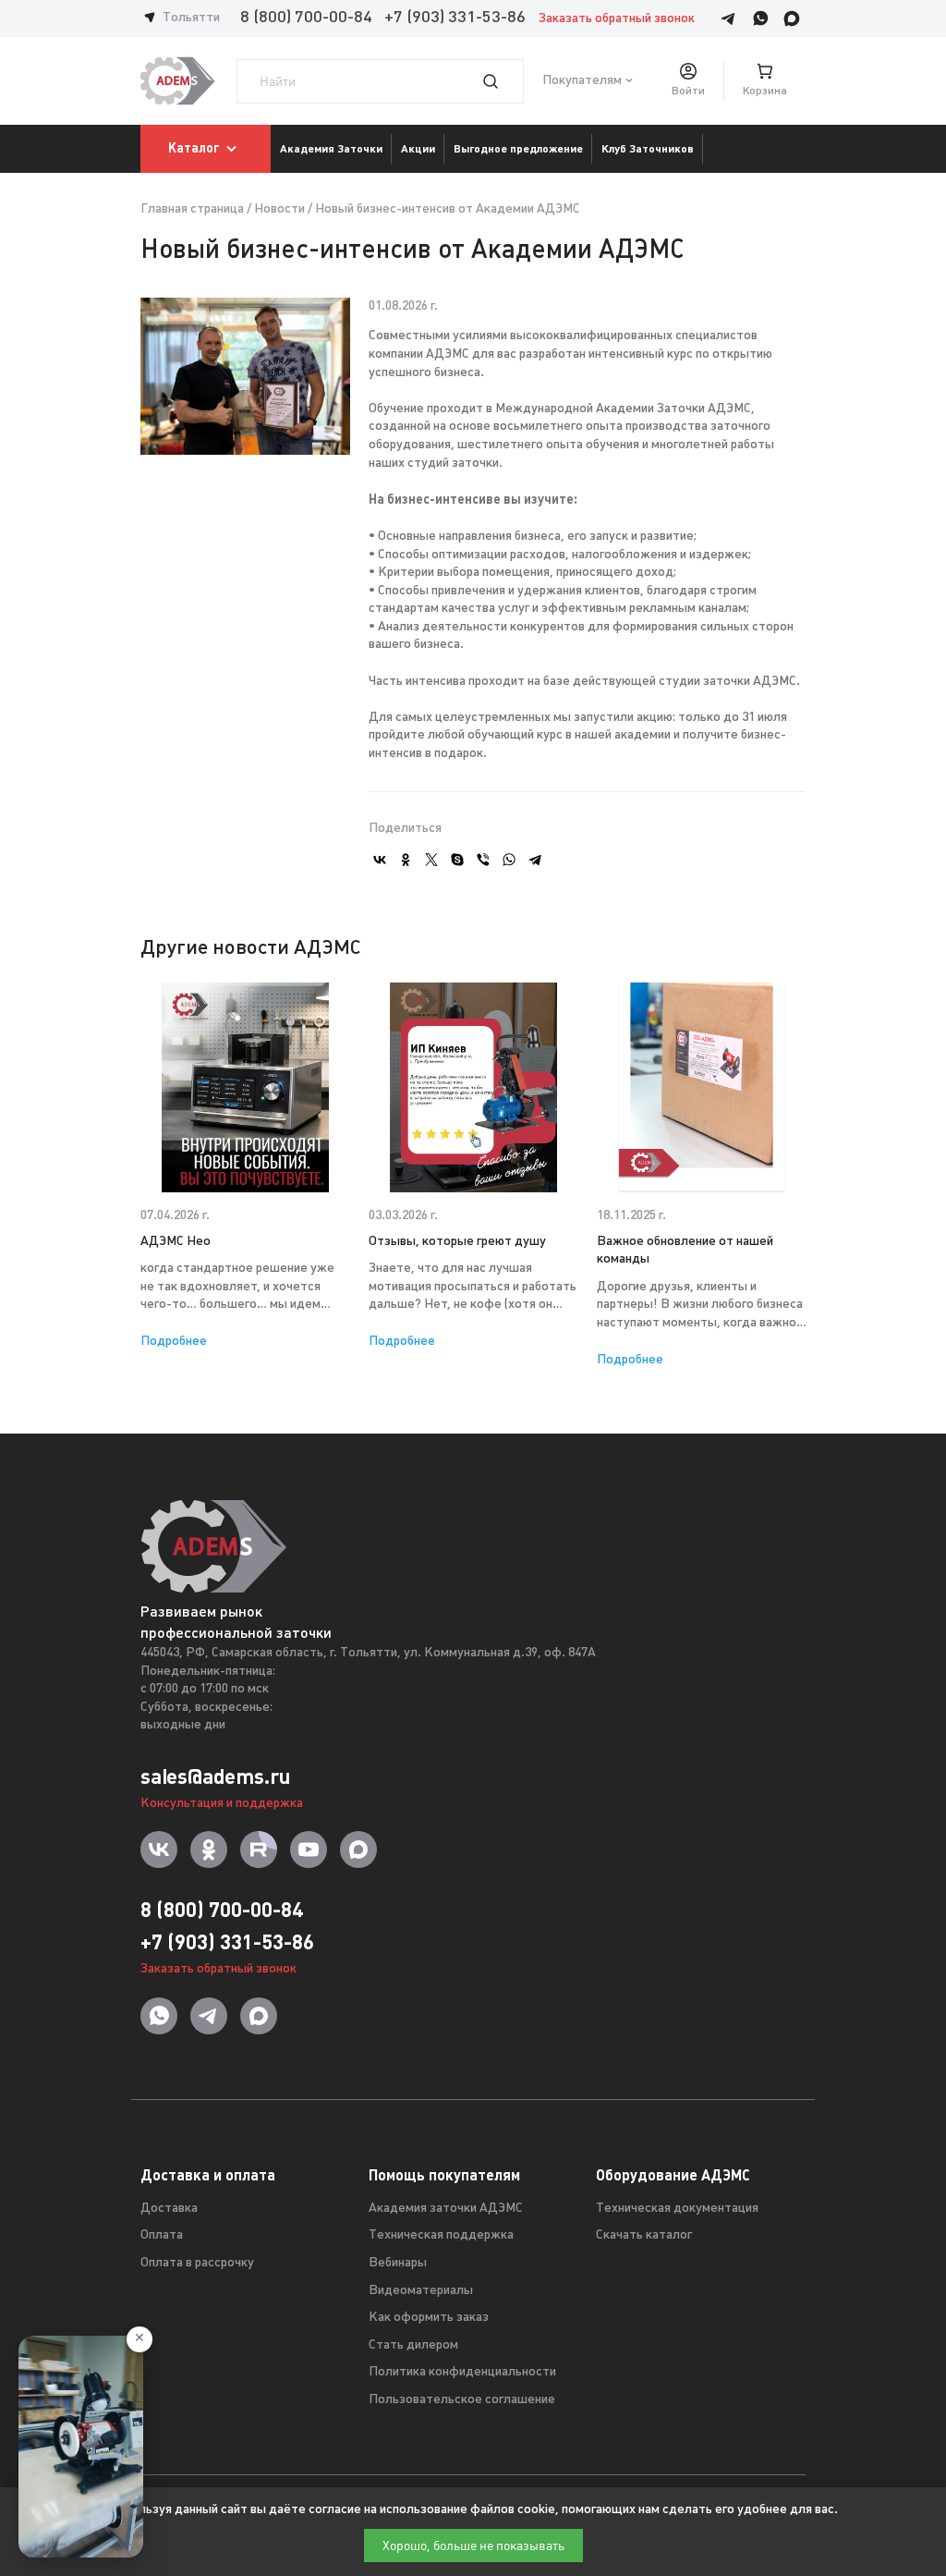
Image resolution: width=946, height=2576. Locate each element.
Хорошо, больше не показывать (473, 2545)
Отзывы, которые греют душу (457, 1242)
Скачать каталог (644, 2235)
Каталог (194, 148)
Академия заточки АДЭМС (446, 2209)
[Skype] (457, 860)
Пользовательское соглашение (462, 2400)
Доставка (169, 2209)
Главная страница (192, 209)
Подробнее (174, 1342)
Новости (279, 209)
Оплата (162, 2235)
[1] (502, 81)
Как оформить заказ (429, 2318)
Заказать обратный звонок (617, 19)
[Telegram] (535, 860)
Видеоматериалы (421, 2291)
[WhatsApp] (509, 860)
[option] (245, 1167)
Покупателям (582, 81)
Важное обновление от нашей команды (685, 1251)
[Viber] (483, 860)
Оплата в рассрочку (197, 2263)
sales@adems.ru (215, 1776)
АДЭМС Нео (176, 1242)
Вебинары (398, 2263)
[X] (431, 860)
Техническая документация (677, 2209)
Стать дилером (413, 2345)
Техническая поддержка (441, 2235)
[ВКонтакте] (380, 860)
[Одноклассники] (406, 860)
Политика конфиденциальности (462, 2372)
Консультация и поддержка (222, 1804)
